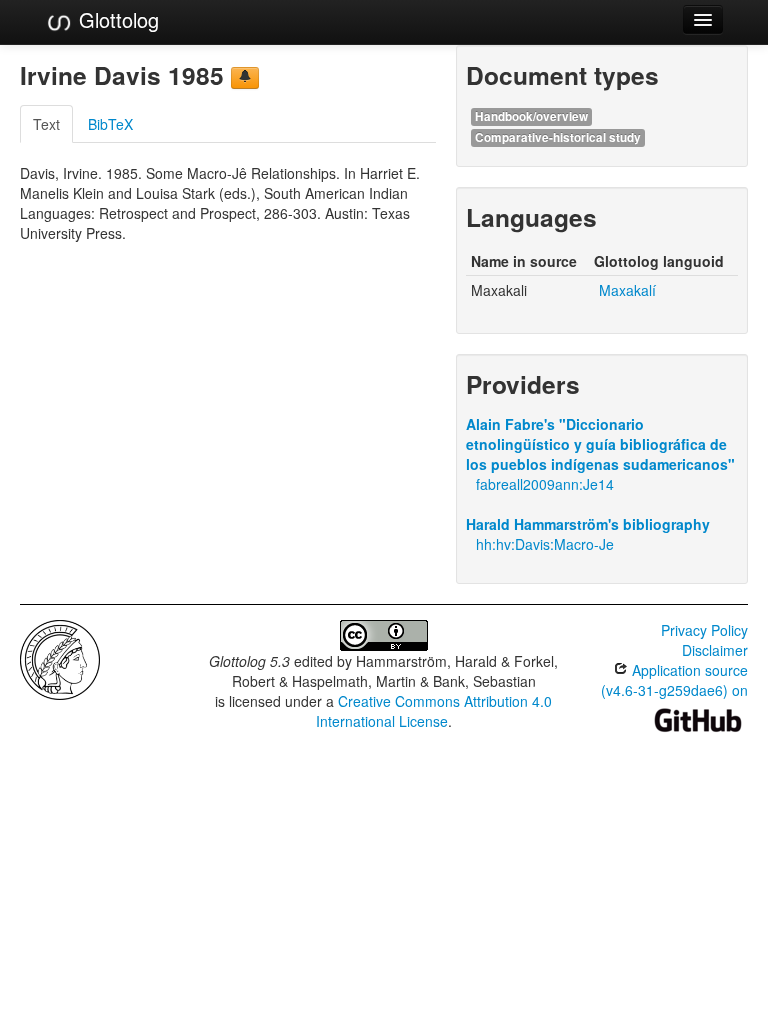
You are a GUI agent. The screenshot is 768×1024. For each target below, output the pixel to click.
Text (46, 124)
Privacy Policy (704, 630)
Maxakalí (627, 290)
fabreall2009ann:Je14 (545, 484)
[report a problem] (245, 78)
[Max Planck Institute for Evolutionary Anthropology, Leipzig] (60, 658)
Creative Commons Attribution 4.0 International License (434, 711)
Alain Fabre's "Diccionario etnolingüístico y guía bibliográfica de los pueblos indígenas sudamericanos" (600, 444)
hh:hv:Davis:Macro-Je (545, 544)
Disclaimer (715, 650)
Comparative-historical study (558, 137)
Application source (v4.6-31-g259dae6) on (674, 680)
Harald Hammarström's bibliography (588, 524)
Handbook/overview (531, 116)
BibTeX (110, 124)
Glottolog (116, 19)
